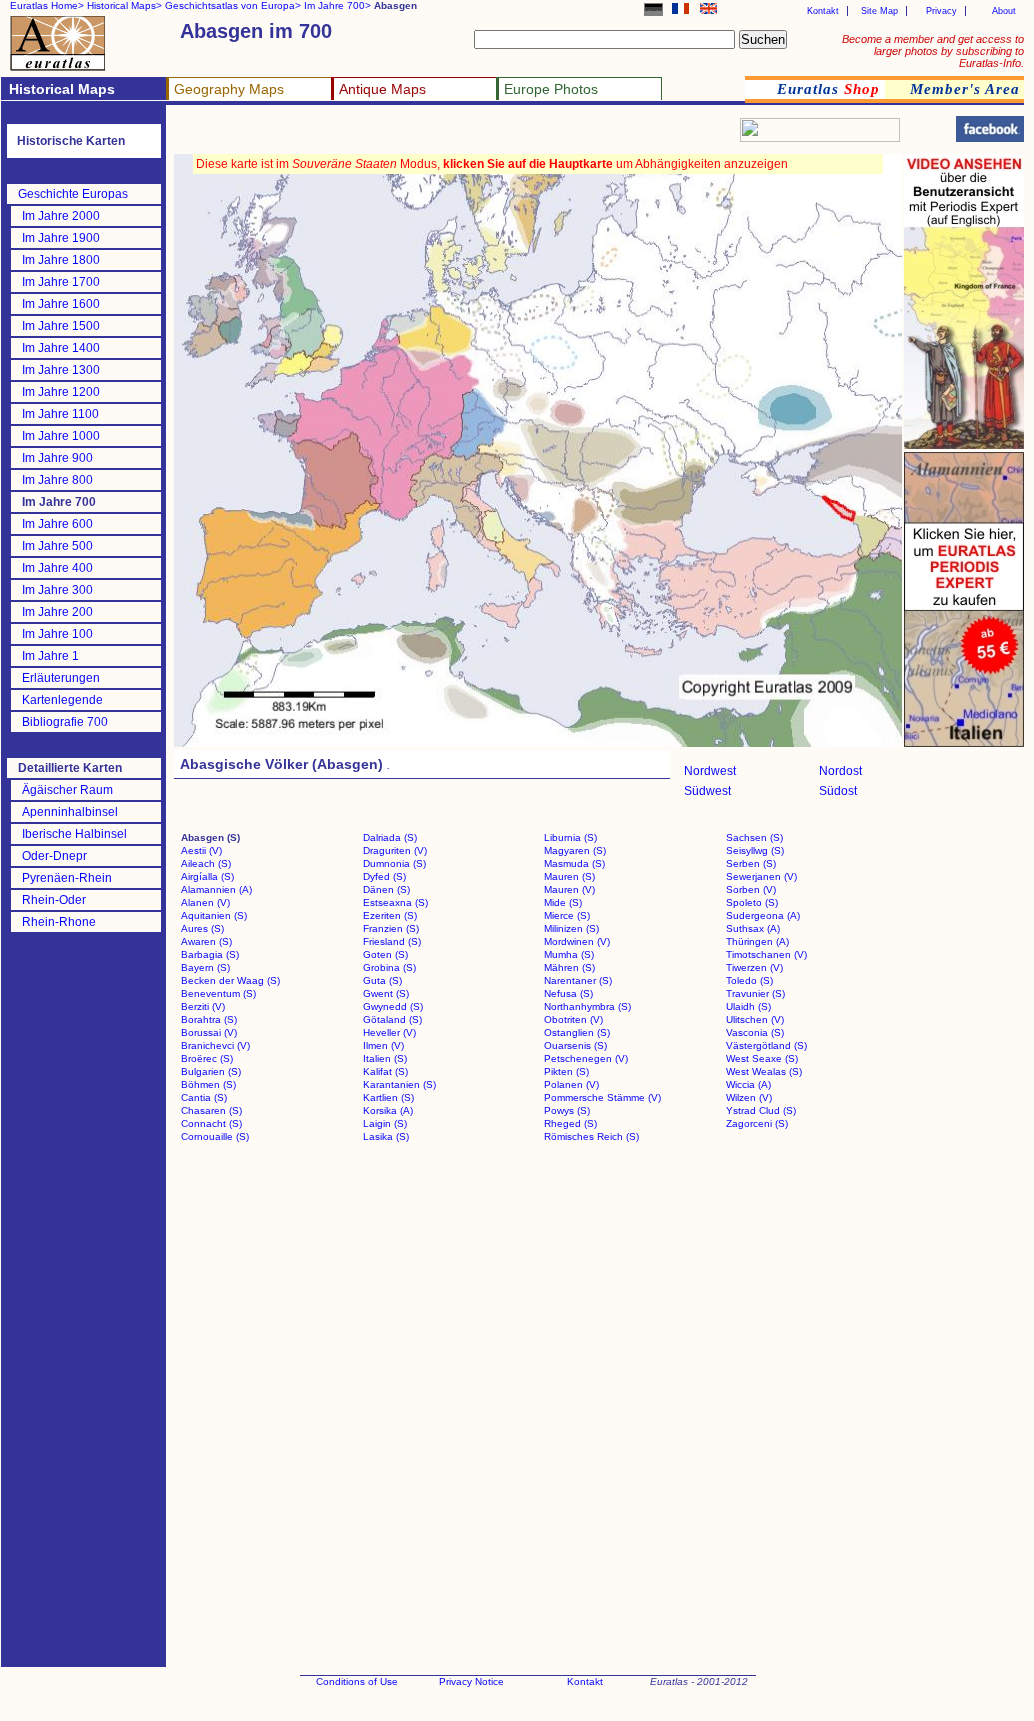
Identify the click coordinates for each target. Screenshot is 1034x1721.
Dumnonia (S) (394, 863)
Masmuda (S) (574, 863)
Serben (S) (751, 863)
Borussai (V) (209, 1032)
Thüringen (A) (757, 941)
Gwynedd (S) (393, 1006)
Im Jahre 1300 (61, 370)
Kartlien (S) (388, 1097)
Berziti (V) (203, 1006)
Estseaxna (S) (395, 902)
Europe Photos (551, 89)
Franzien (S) (391, 928)
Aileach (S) (206, 863)
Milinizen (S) (571, 928)
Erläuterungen (61, 678)
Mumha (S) (569, 954)
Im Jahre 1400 (61, 348)
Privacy (941, 11)
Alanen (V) (205, 902)
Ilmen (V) (383, 1045)
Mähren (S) (569, 967)
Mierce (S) (567, 915)
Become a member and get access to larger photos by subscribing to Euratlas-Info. (933, 51)
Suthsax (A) (753, 928)
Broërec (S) (207, 1058)
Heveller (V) (389, 1032)
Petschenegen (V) (586, 1058)
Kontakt (823, 11)
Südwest (707, 791)
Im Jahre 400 (57, 568)
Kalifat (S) (385, 1071)
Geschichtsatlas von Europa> (233, 5)
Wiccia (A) (748, 1084)
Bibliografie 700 (65, 722)
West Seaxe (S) (762, 1058)
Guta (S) (382, 980)
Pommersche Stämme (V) (602, 1097)
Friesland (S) (392, 941)
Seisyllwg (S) (755, 850)
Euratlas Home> (47, 5)
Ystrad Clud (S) (761, 1110)
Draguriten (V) (395, 850)
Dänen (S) (386, 889)
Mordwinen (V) (577, 941)
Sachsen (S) (754, 837)
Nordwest (710, 771)
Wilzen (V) (749, 1097)
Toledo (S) (749, 980)
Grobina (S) (389, 967)
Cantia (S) (204, 1097)
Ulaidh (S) (748, 1006)
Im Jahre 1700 (61, 282)
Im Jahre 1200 (61, 392)
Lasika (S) (386, 1136)
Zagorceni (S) (757, 1123)
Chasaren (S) (211, 1110)
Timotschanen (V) (766, 954)
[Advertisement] (412, 135)
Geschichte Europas (73, 194)
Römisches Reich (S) (591, 1136)
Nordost (840, 771)
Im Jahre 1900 (61, 238)
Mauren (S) (569, 876)
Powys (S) (567, 1110)
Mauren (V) (569, 889)
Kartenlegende (62, 700)
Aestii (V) (201, 850)
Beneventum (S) (218, 993)
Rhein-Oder (54, 900)
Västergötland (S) (766, 1045)
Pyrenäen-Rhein (67, 878)
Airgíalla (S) (207, 876)
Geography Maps (229, 89)
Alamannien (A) (216, 889)
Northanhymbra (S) (587, 1006)
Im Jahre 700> (337, 5)
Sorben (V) (751, 889)
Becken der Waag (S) (230, 980)
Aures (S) (202, 928)
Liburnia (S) (570, 837)
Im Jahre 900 (57, 458)
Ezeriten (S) (390, 915)
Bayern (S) (205, 967)
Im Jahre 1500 (61, 326)
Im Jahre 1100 (60, 414)
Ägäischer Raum (67, 790)
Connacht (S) (211, 1123)
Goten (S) (385, 954)
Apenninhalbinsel (70, 812)
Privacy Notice (471, 1681)
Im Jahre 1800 (61, 260)
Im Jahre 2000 (61, 216)
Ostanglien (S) (577, 1032)
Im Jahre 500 (57, 546)
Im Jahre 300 (57, 590)
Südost (838, 791)
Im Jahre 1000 (61, 436)
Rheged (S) (570, 1123)
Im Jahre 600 (57, 524)
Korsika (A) (388, 1110)
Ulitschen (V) (755, 1019)
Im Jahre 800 (57, 480)
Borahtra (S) (209, 1019)
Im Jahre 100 (57, 634)
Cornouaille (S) (215, 1136)
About (1004, 11)
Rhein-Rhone (59, 922)
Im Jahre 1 (50, 656)
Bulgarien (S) (211, 1071)
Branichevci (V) (215, 1045)
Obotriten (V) (573, 1019)
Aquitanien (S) (214, 915)
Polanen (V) (571, 1084)
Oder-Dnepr (54, 856)
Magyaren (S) (575, 850)
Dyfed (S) (384, 876)
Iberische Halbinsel (74, 834)
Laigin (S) (385, 1123)
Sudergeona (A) (763, 915)
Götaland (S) (392, 1019)
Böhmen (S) (208, 1084)
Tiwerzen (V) (754, 967)
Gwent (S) (386, 993)
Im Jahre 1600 (61, 304)
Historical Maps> (124, 5)
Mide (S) (563, 902)
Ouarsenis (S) (575, 1045)
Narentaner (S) (578, 980)
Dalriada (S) (390, 837)
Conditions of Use (357, 1681)
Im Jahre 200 (57, 612)
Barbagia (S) (210, 954)
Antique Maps (382, 89)
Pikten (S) (566, 1071)
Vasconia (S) (755, 1032)
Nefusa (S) (568, 993)
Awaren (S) (206, 941)
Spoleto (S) (752, 902)
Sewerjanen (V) (761, 876)
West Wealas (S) (764, 1071)
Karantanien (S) (399, 1084)
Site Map (879, 11)
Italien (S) (385, 1058)
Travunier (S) (755, 993)
